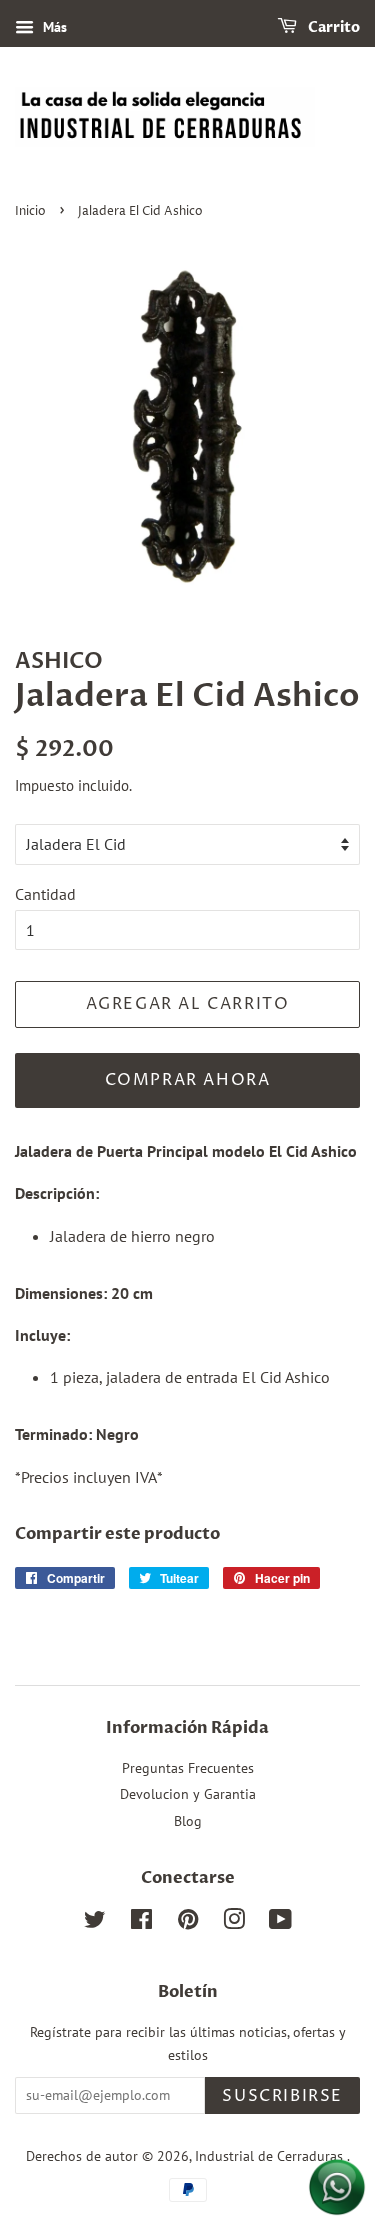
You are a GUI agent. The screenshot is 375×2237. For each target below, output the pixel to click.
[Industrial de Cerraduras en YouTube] (280, 1923)
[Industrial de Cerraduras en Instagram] (234, 1923)
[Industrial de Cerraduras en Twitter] (95, 1923)
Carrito (332, 27)
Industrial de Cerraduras (271, 2156)
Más (53, 27)
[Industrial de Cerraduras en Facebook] (141, 1923)
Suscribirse (282, 2096)
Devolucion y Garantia (188, 1794)
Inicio (30, 211)
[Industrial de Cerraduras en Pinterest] (188, 1923)
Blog (188, 1821)
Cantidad (45, 894)
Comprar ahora (188, 1080)
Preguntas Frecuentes (188, 1768)
